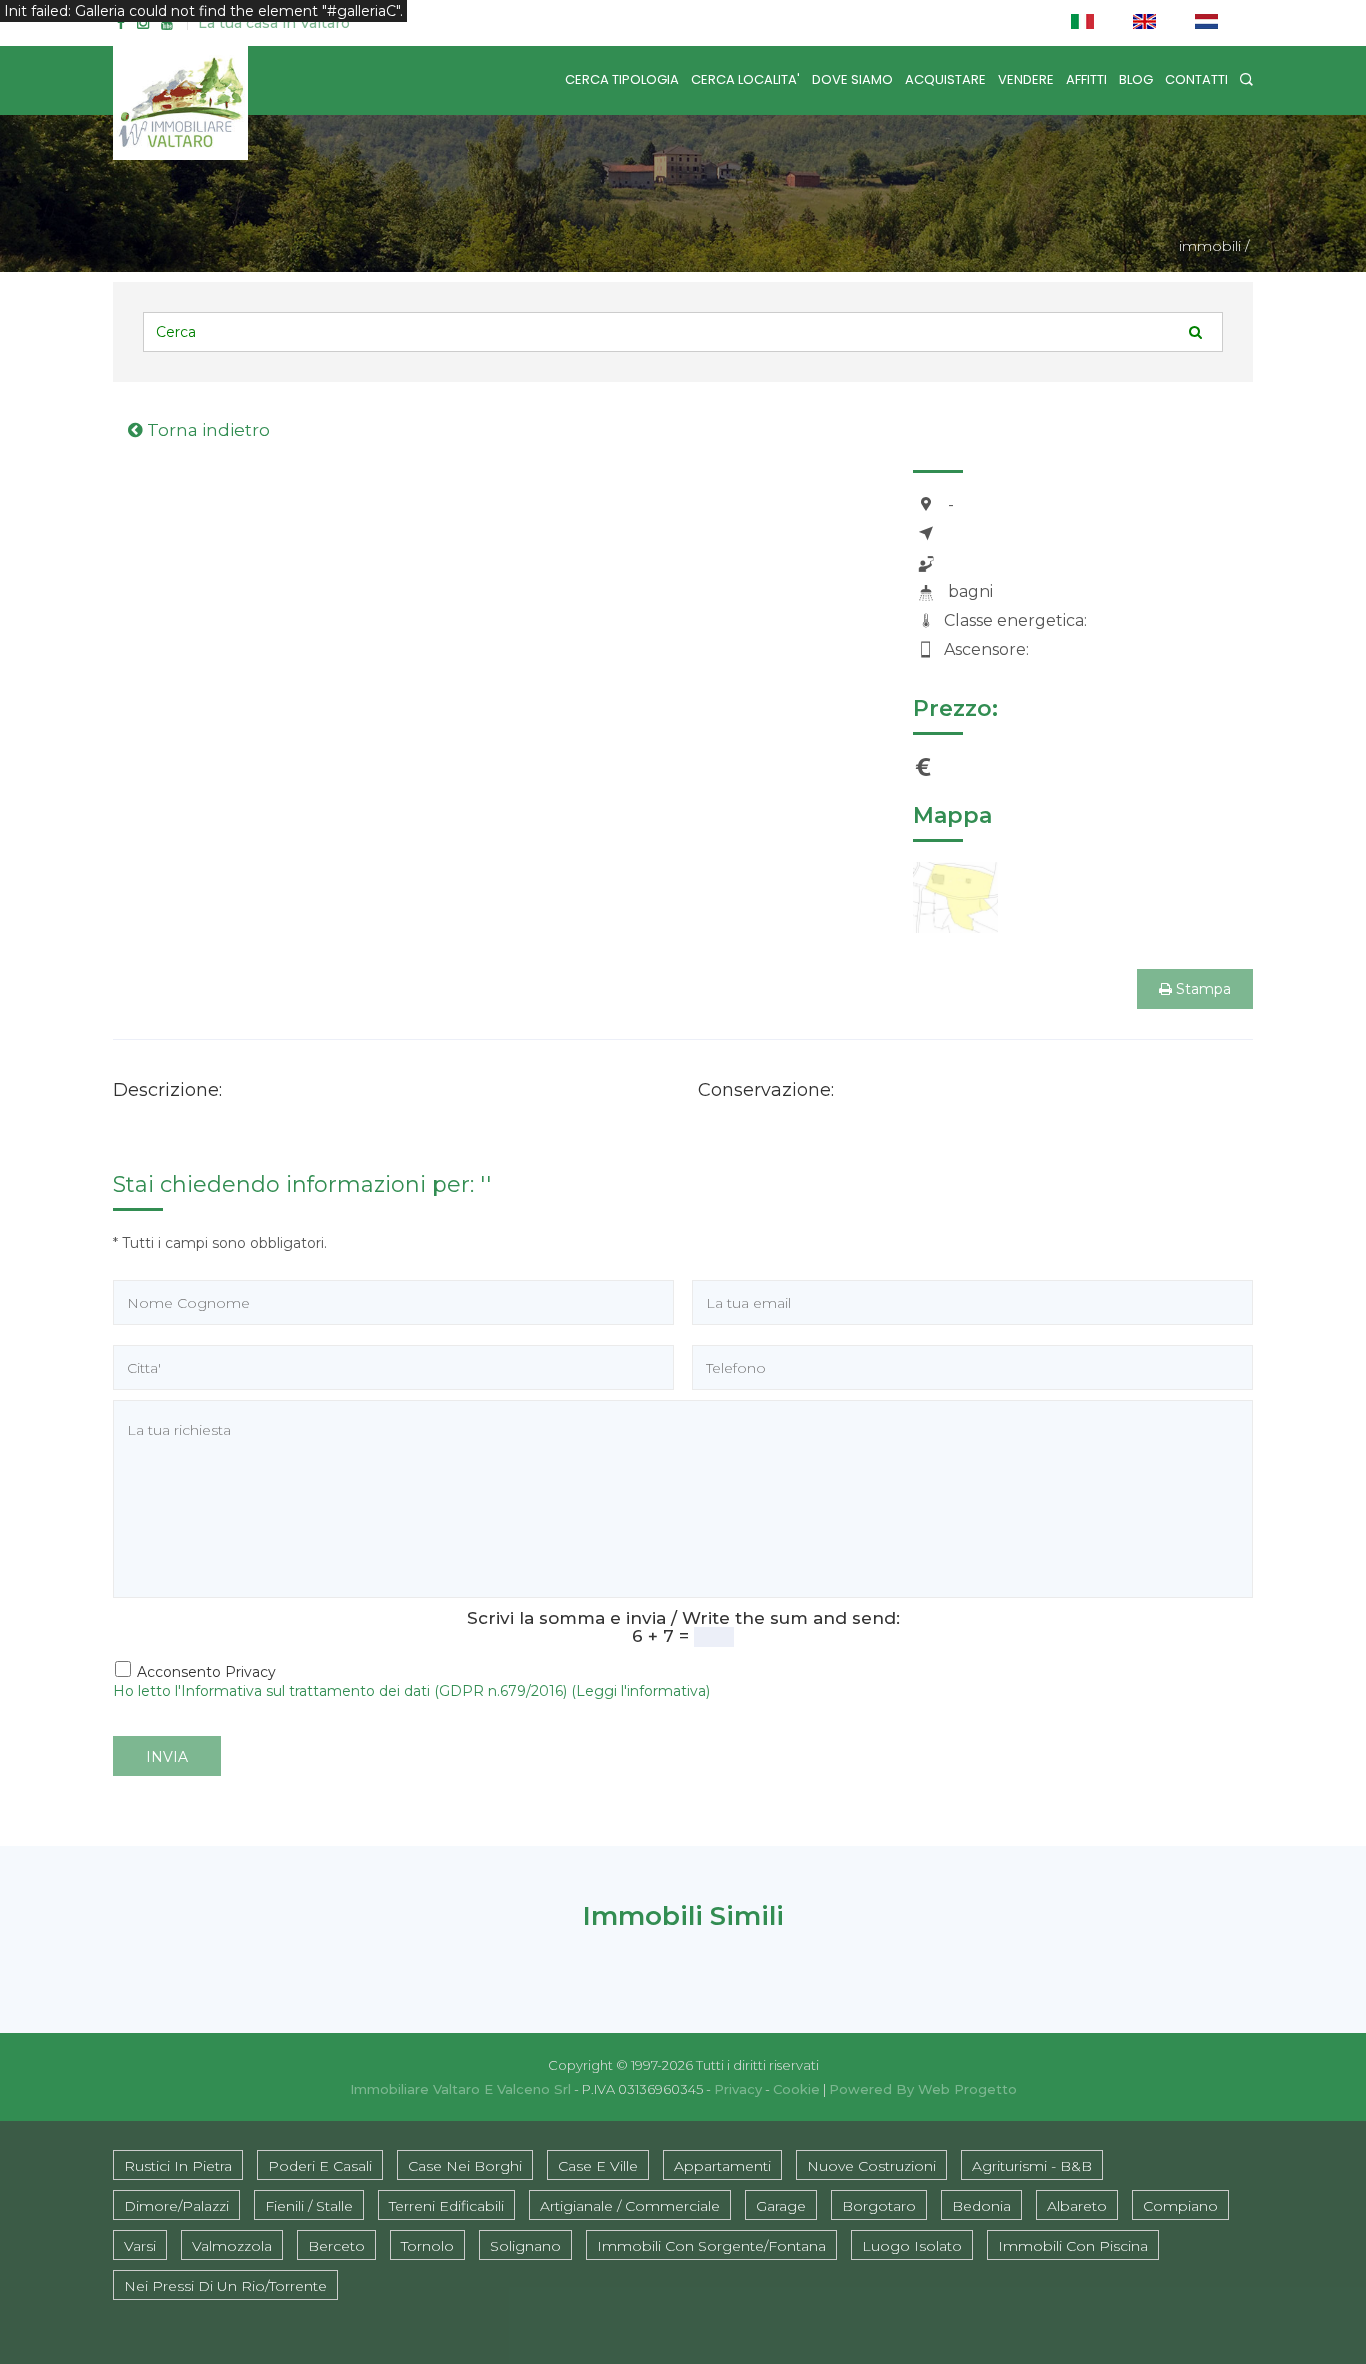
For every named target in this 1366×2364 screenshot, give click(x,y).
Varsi (140, 2246)
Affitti (1086, 79)
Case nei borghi (465, 2166)
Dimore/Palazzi (176, 2206)
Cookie (796, 2089)
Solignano (525, 2246)
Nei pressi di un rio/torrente (225, 2286)
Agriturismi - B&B (1032, 2166)
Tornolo (427, 2246)
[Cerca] (1246, 79)
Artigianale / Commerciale (630, 2206)
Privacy (738, 2089)
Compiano (1180, 2206)
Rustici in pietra (178, 2166)
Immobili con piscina (1073, 2246)
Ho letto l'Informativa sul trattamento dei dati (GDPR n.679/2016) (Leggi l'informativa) (411, 1691)
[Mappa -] (955, 896)
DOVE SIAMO (852, 79)
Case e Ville (598, 2166)
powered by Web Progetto (923, 2089)
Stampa (1201, 989)
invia (167, 1757)
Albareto (1077, 2206)
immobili (1210, 246)
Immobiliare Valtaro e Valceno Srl (460, 2089)
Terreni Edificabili (446, 2206)
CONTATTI (1196, 79)
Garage (781, 2206)
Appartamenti (722, 2166)
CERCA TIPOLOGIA (622, 79)
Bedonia (981, 2206)
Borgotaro (879, 2206)
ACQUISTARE (945, 79)
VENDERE (1026, 79)
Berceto (336, 2246)
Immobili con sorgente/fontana (711, 2246)
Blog (1136, 79)
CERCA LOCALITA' (745, 79)
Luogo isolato (912, 2246)
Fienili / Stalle (309, 2206)
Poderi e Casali (320, 2166)
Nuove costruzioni (871, 2166)
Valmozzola (232, 2246)
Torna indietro (206, 430)
